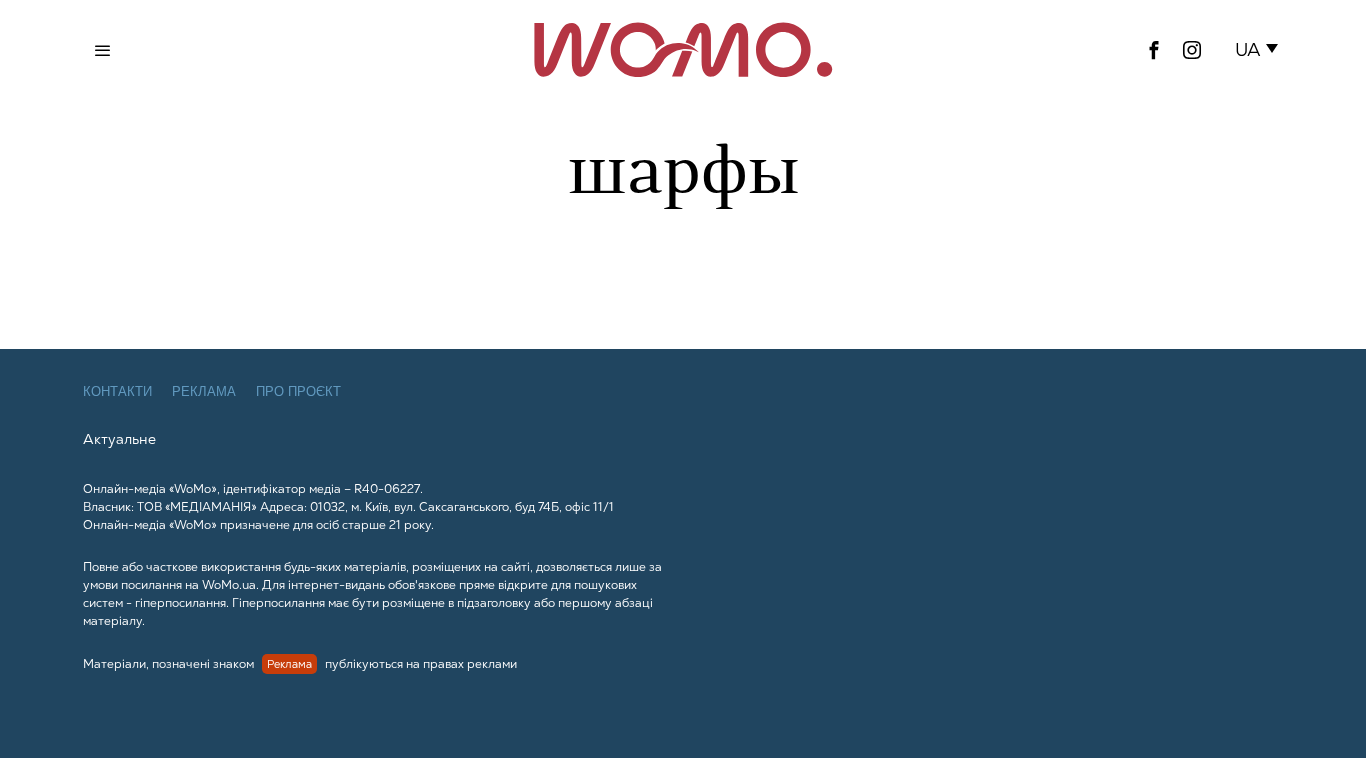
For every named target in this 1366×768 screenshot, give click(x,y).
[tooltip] (1154, 50)
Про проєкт (298, 391)
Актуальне (119, 439)
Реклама (204, 391)
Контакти (117, 391)
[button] (1260, 50)
